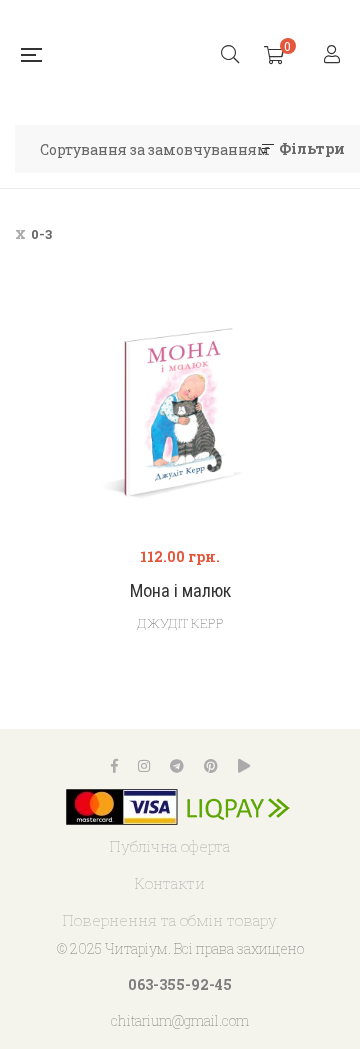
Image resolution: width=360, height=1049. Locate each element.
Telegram (177, 766)
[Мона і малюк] (180, 412)
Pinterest (211, 766)
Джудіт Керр (180, 623)
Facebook (114, 766)
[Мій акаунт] (334, 55)
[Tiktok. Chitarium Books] (244, 766)
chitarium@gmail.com (180, 1020)
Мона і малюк (180, 590)
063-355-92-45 (180, 984)
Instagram (144, 766)
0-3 (41, 234)
